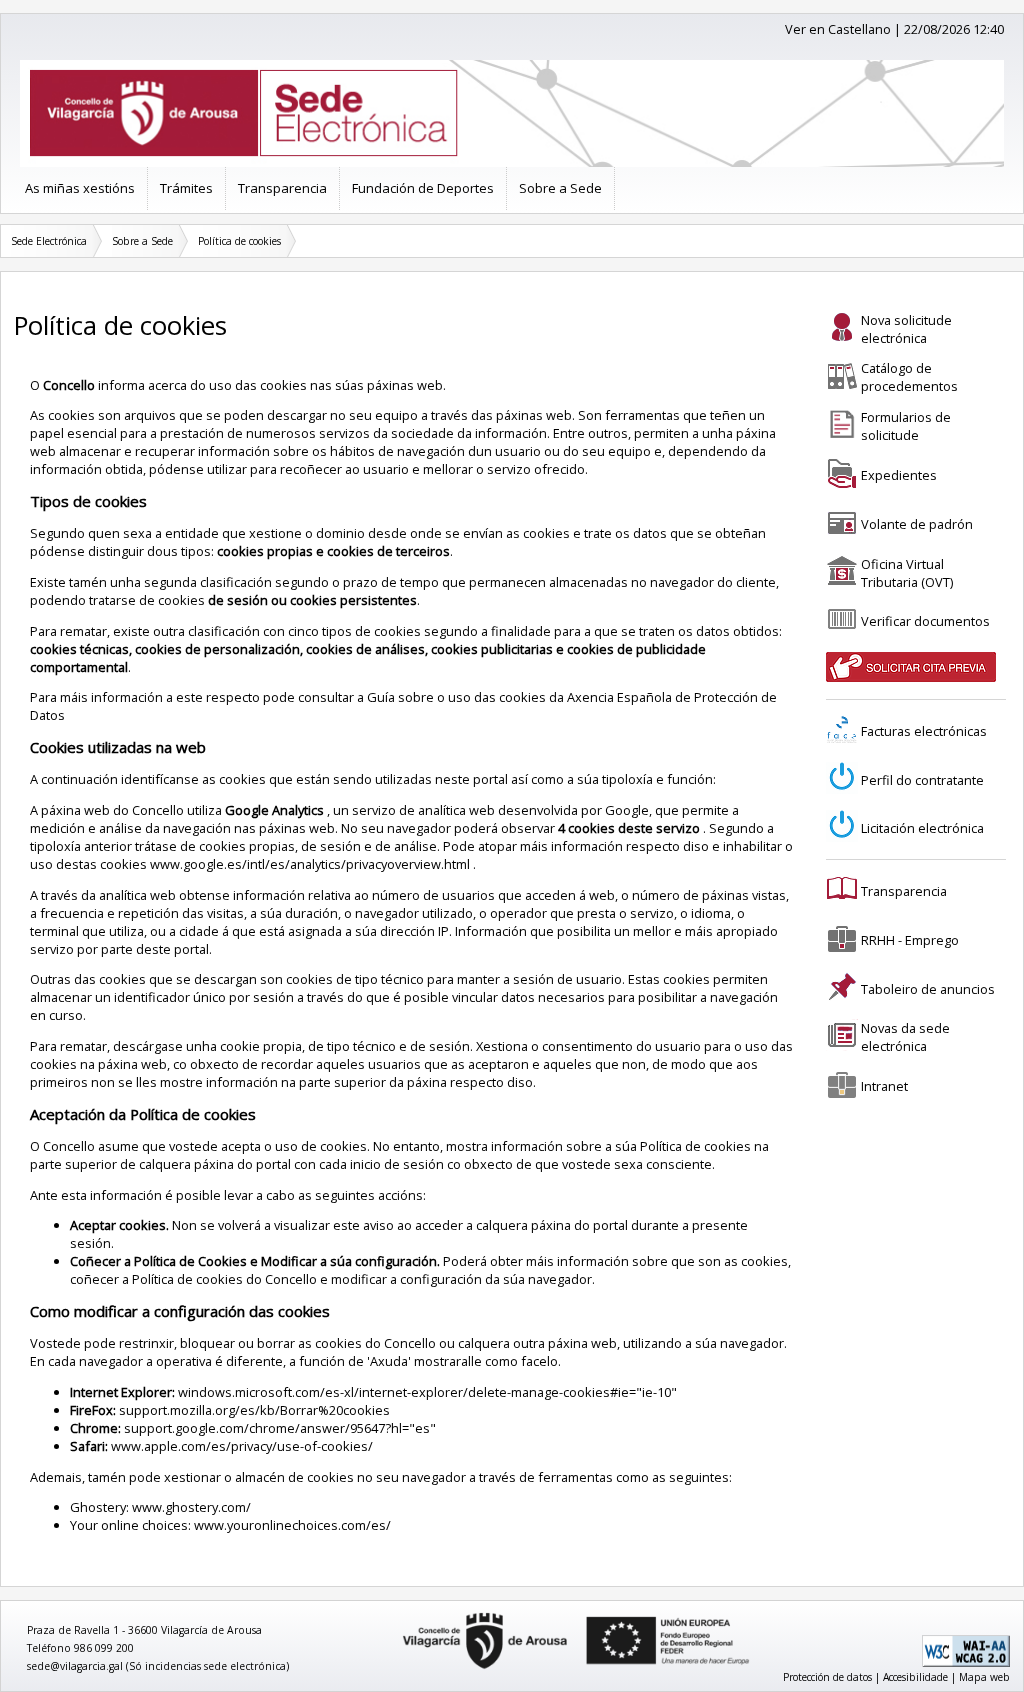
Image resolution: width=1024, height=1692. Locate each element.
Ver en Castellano (838, 29)
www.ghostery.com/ (191, 1507)
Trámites (186, 188)
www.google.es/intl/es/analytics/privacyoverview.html (311, 864)
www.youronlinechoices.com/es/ (292, 1525)
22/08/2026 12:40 (954, 29)
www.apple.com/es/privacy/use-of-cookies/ (242, 1446)
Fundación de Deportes (423, 188)
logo (396, 1613)
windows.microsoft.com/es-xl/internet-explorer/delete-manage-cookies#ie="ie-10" (427, 1392)
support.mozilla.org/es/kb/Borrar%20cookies (254, 1410)
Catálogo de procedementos (909, 377)
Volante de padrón (917, 524)
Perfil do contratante (922, 780)
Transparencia (282, 188)
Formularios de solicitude (906, 426)
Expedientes (899, 475)
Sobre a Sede (560, 188)
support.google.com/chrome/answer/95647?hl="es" (280, 1428)
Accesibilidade (915, 1677)
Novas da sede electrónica (905, 1037)
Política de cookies (239, 241)
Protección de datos (827, 1677)
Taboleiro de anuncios (928, 989)
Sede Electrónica (49, 241)
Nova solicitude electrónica (906, 329)
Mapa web (984, 1677)
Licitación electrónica (922, 828)
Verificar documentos (925, 621)
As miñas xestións (80, 188)
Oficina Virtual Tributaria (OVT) (907, 573)
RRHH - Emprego (910, 940)
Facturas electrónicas (924, 731)
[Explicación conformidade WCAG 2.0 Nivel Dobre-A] (966, 1663)
